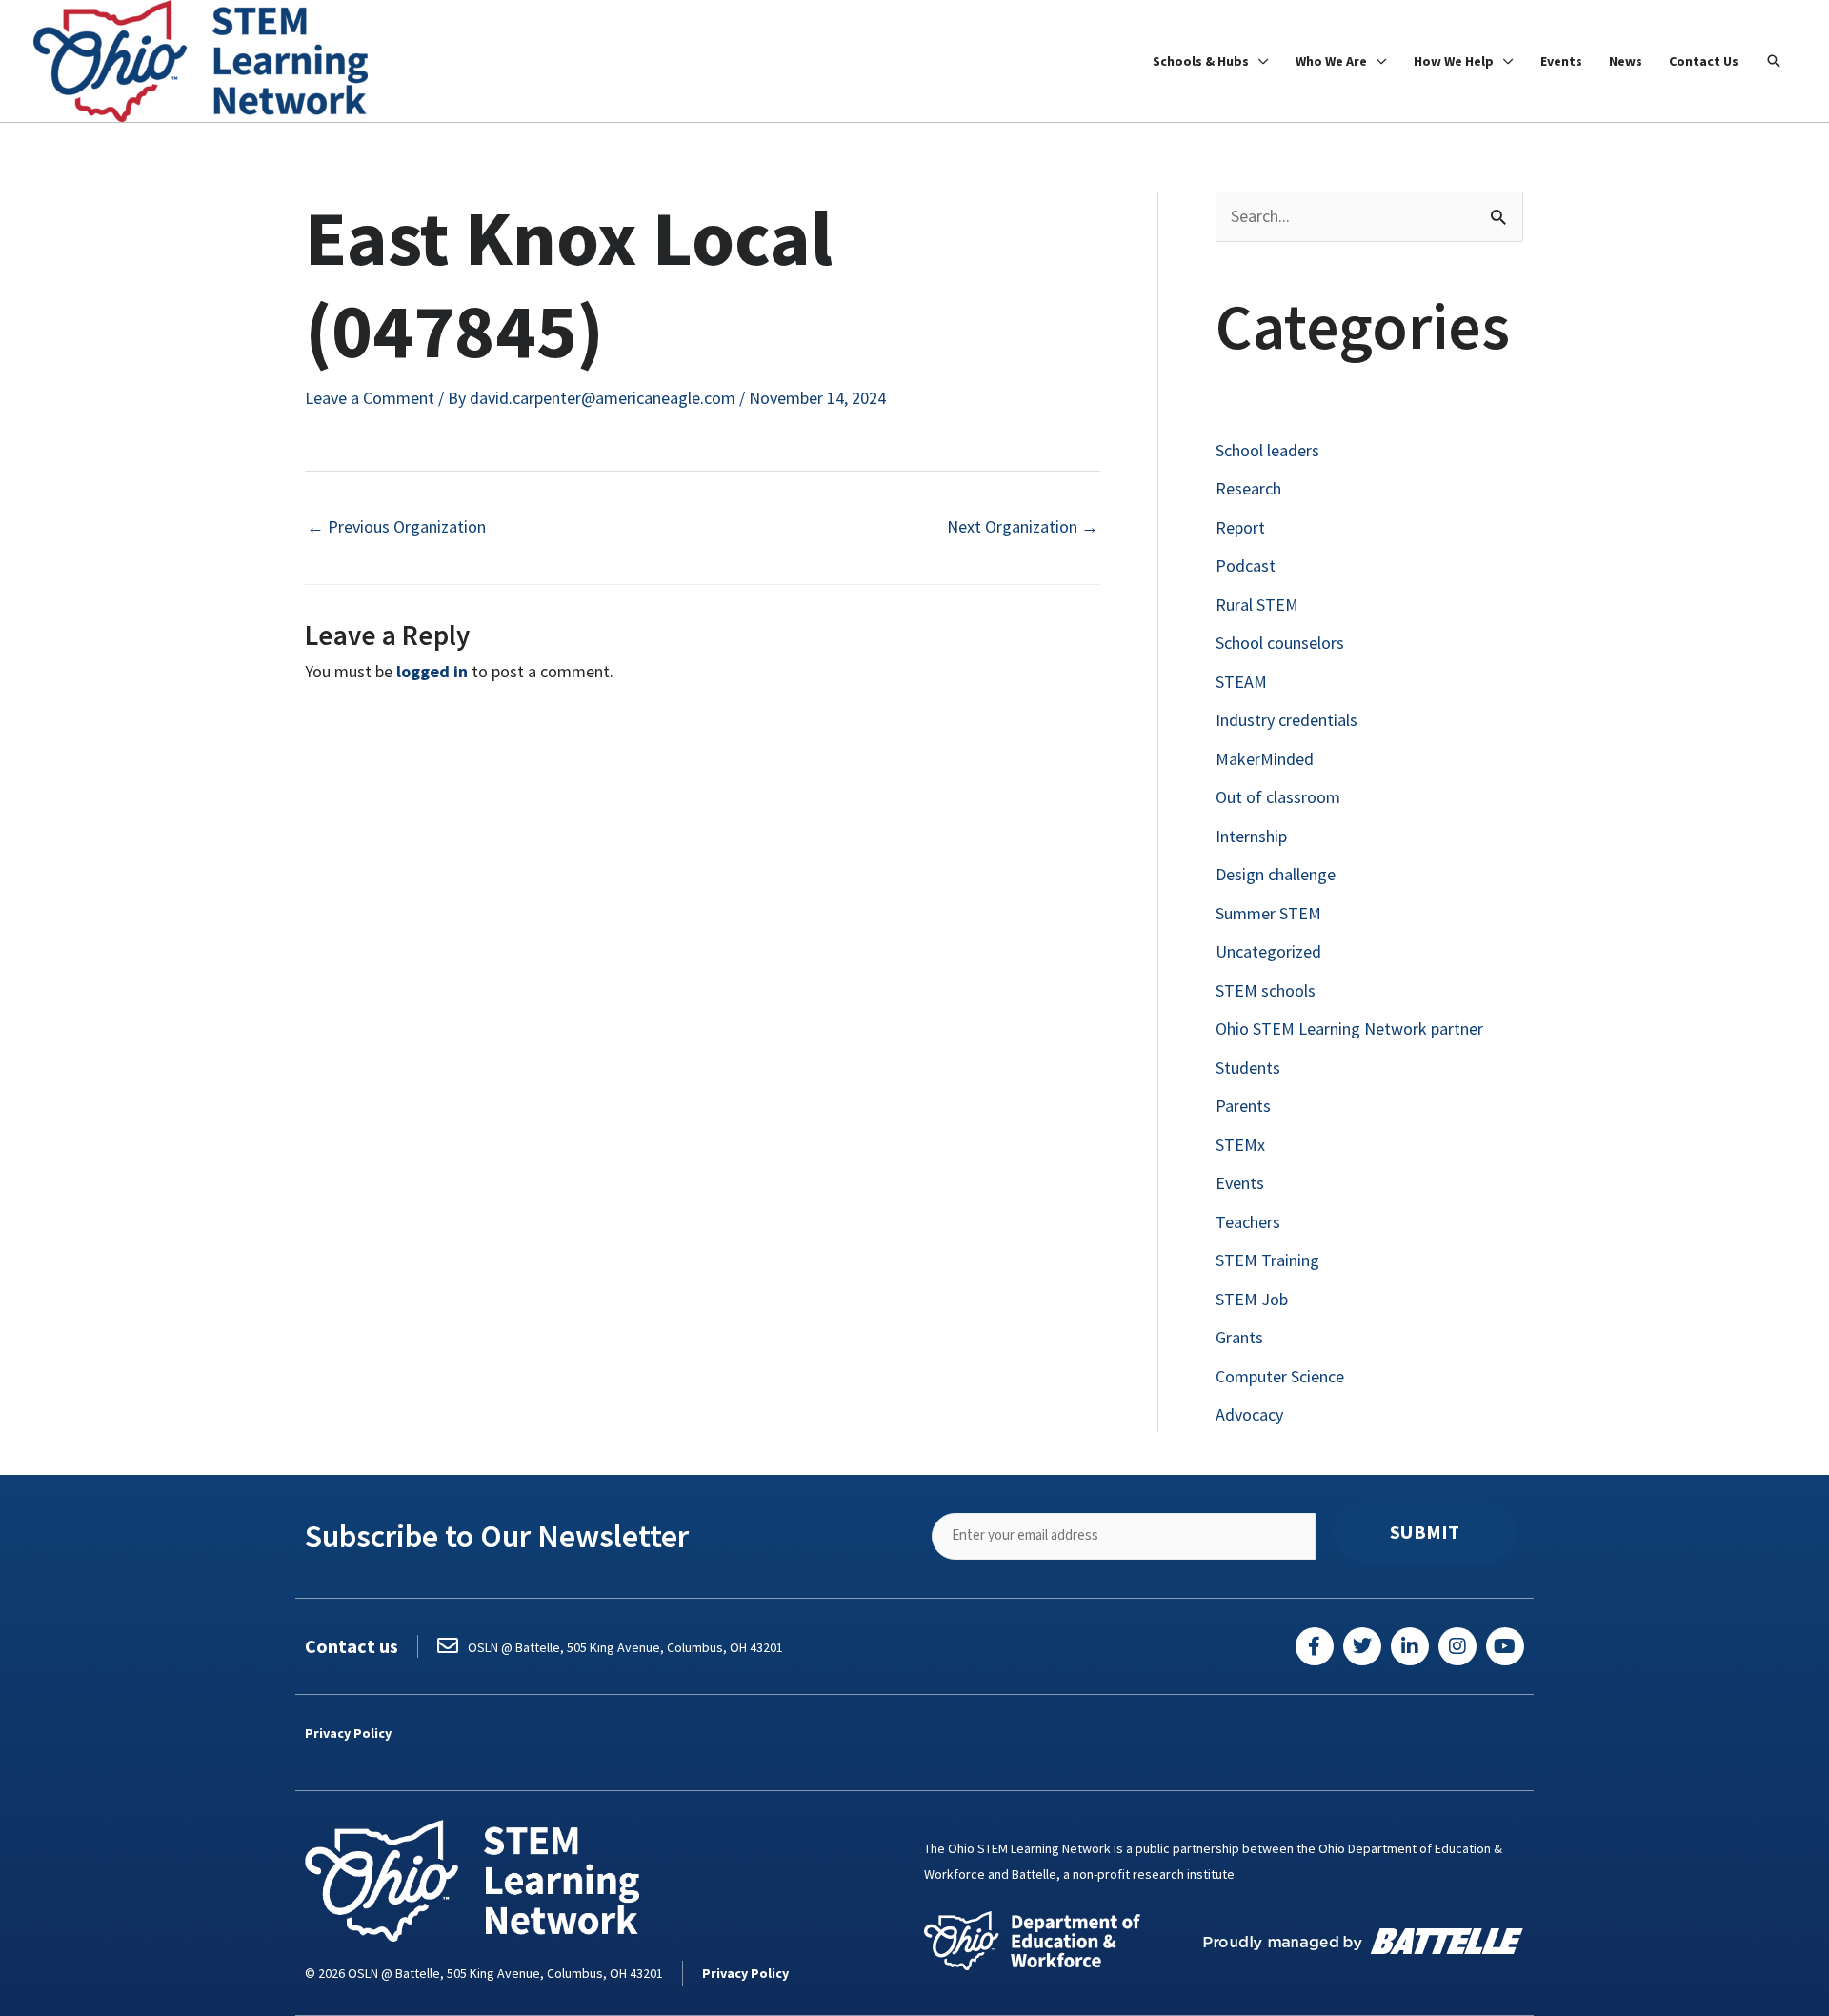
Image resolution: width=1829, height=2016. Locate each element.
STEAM (1241, 682)
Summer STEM (1268, 913)
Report (1240, 527)
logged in (432, 671)
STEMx (1240, 1145)
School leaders (1267, 450)
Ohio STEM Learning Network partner (1349, 1028)
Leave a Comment (370, 398)
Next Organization (1023, 526)
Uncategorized (1268, 951)
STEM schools (1266, 990)
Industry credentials (1286, 720)
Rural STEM (1257, 605)
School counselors (1280, 643)
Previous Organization (396, 526)
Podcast (1246, 565)
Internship (1251, 836)
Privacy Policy (348, 1733)
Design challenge (1276, 874)
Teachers (1248, 1222)
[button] (1774, 61)
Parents (1243, 1106)
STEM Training (1267, 1260)
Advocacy (1249, 1414)
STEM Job (1252, 1299)
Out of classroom (1278, 797)
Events (1240, 1183)
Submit (1425, 1532)
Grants (1239, 1337)
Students (1248, 1068)
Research (1248, 488)
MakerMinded (1265, 759)
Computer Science (1280, 1376)
